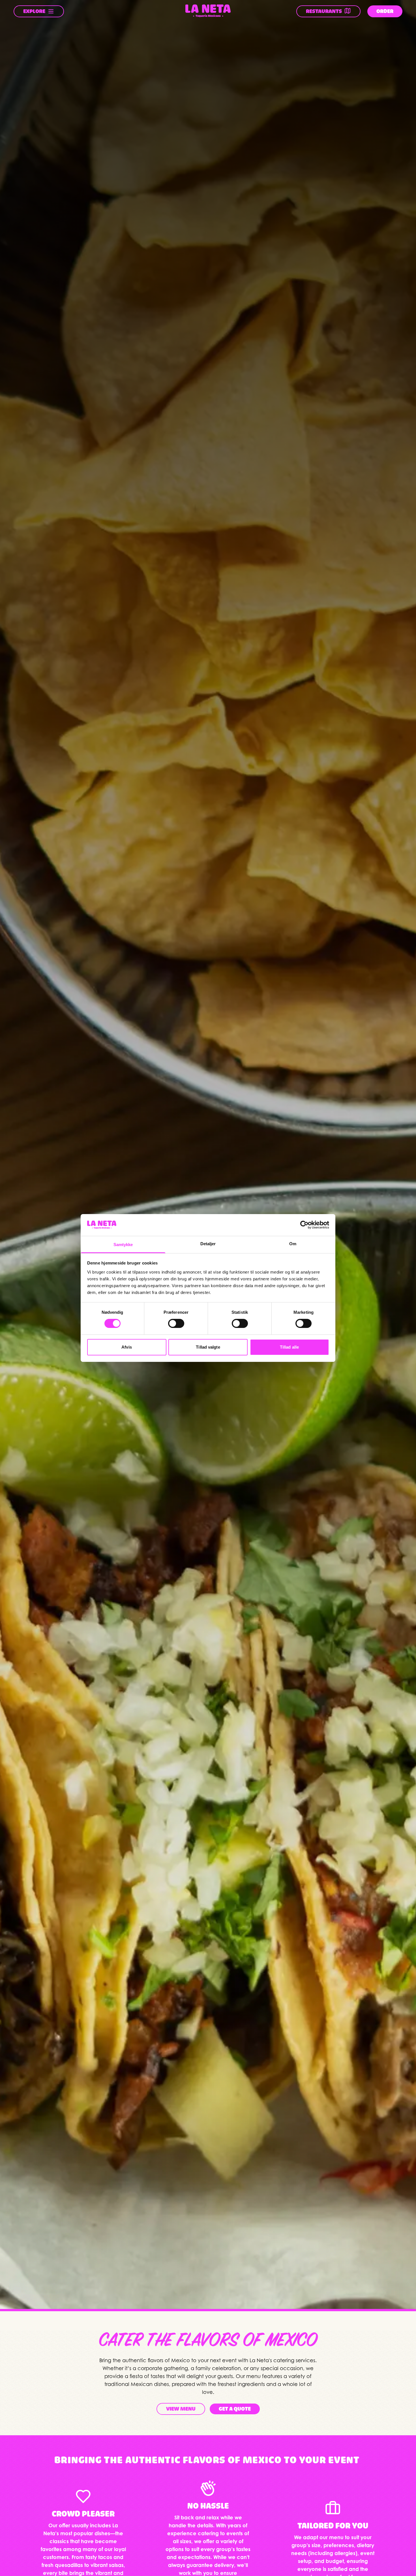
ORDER (385, 11)
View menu (181, 2409)
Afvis (127, 1347)
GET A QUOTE (235, 2409)
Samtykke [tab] (123, 1245)
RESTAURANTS (324, 11)
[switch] (176, 1323)
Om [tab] (293, 1244)
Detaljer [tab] (208, 1244)
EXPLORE (34, 11)
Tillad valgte (208, 1347)
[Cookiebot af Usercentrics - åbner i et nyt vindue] (304, 1225)
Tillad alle (289, 1347)
